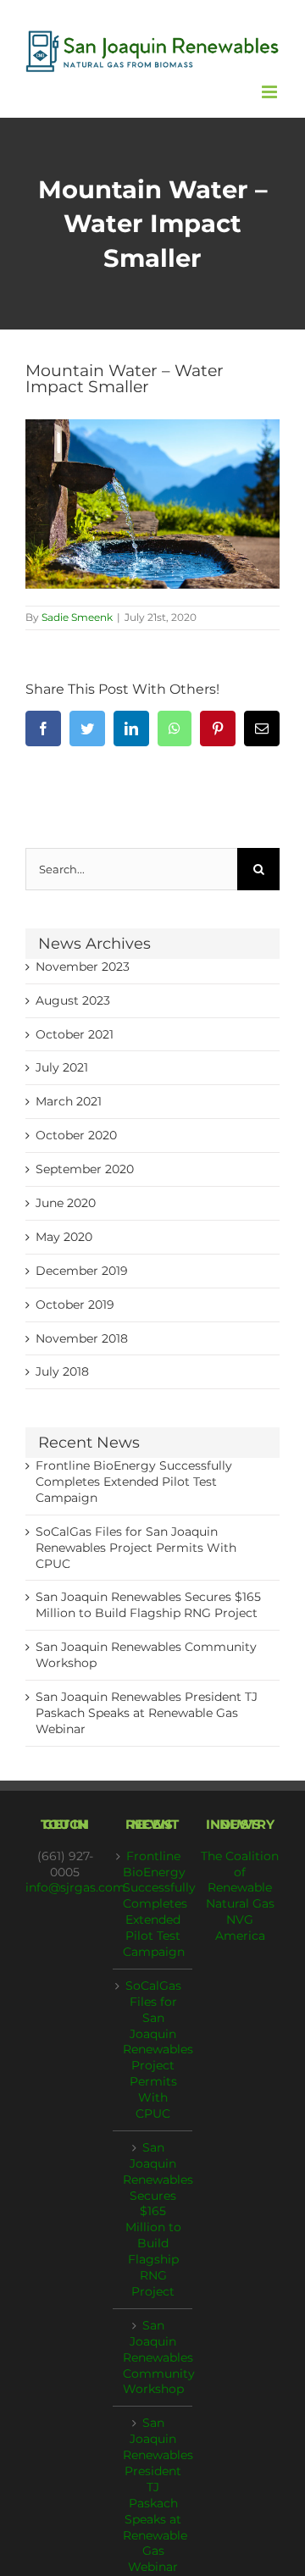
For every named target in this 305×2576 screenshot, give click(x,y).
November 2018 (82, 1338)
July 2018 (62, 1371)
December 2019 (82, 1271)
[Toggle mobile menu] (271, 92)
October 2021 (75, 1034)
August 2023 (73, 1000)
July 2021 (62, 1067)
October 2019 (75, 1305)
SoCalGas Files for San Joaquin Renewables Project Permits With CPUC (136, 1548)
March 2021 (69, 1101)
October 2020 (76, 1135)
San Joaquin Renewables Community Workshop (153, 2357)
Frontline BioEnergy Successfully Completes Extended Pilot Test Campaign (134, 1482)
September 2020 (85, 1169)
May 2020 (64, 1237)
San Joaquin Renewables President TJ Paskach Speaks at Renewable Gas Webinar (147, 1713)
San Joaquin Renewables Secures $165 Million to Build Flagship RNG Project (153, 2219)
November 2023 (83, 967)
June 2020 (66, 1203)
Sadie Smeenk (77, 617)
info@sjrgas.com (75, 1887)
